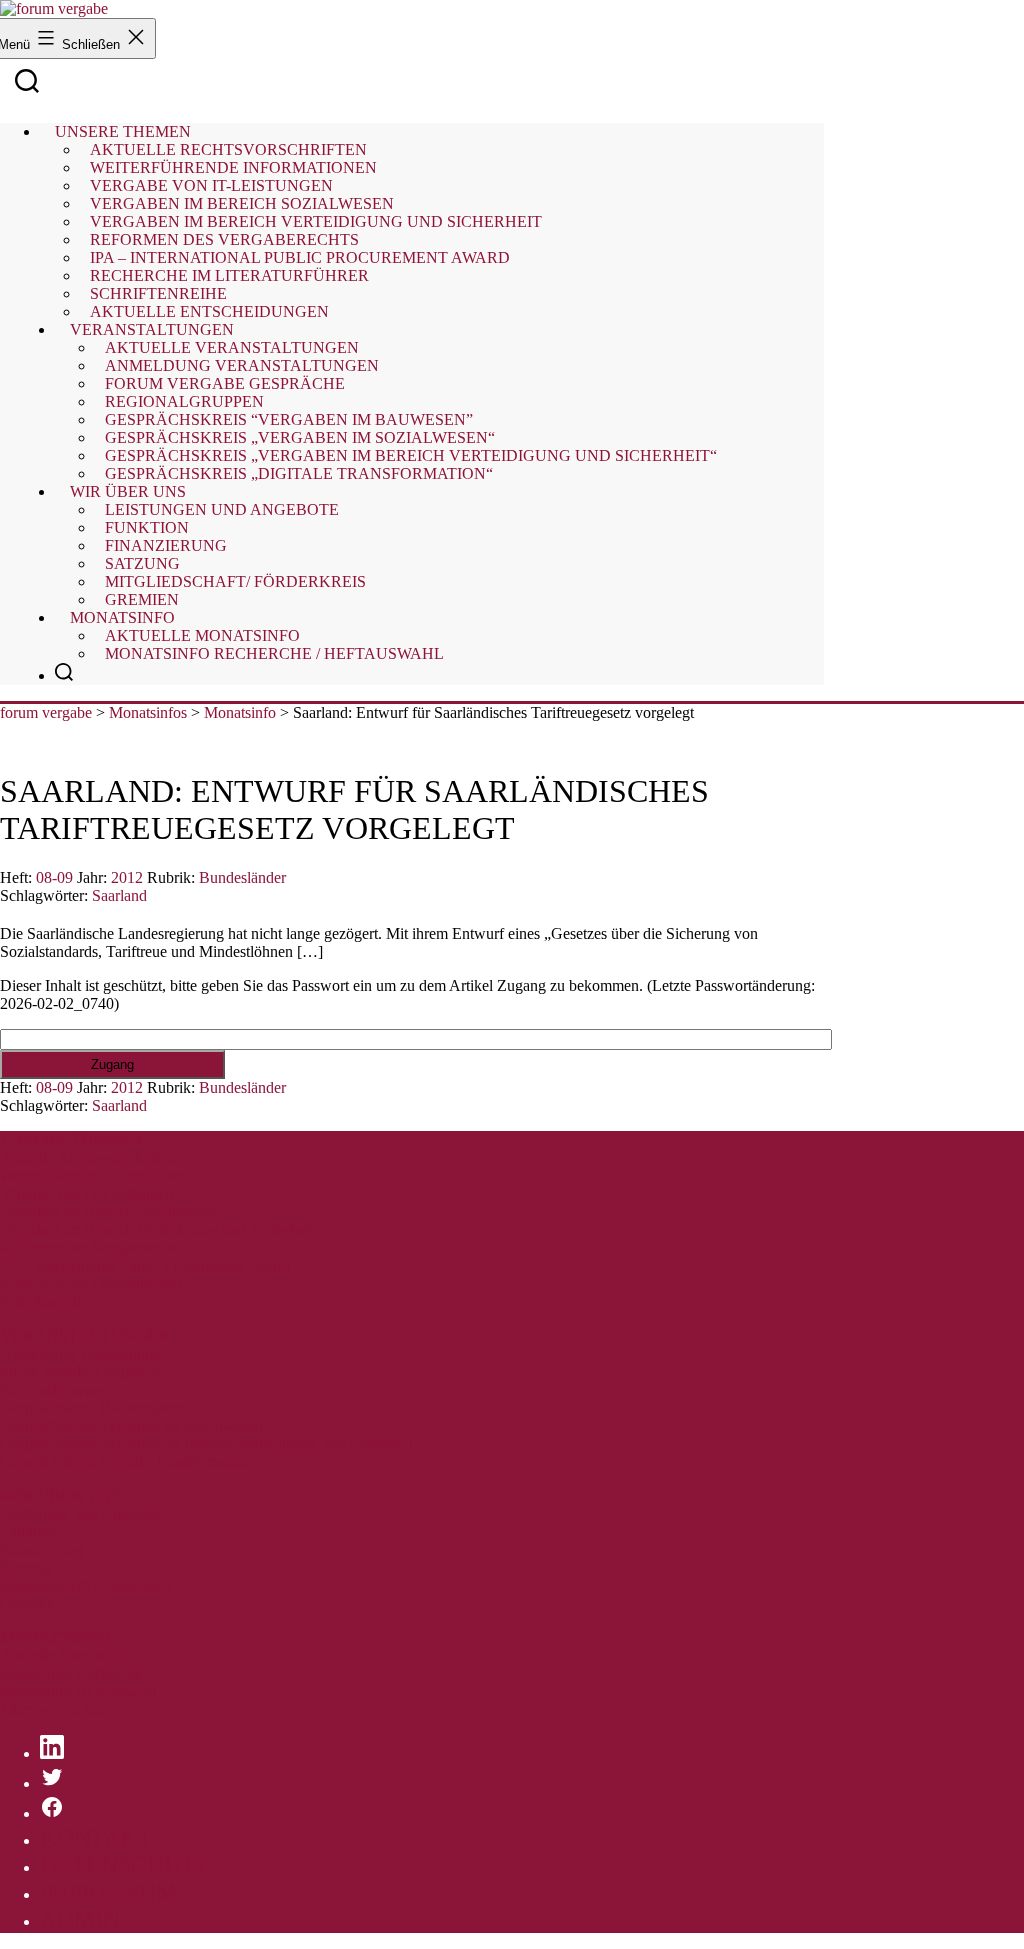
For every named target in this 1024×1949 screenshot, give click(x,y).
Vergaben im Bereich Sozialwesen (108, 1211)
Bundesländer (242, 877)
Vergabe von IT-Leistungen (86, 1193)
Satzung (25, 1567)
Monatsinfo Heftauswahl (78, 1691)
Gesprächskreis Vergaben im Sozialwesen (131, 1425)
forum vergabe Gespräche (81, 1371)
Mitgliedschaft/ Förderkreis (235, 581)
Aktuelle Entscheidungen (209, 311)
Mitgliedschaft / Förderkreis (87, 1585)
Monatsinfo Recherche (71, 1673)
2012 (127, 877)
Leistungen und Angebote (222, 509)
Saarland (119, 895)
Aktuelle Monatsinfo (65, 1655)
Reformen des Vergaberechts (90, 1247)
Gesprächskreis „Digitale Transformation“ (299, 473)
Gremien (142, 599)
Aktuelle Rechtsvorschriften (88, 1157)
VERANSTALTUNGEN (85, 1335)
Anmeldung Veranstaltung (82, 1353)
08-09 (54, 877)
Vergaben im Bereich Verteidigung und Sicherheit (156, 1229)
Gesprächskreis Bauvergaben (92, 1407)
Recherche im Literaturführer (91, 1283)
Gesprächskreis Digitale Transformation (125, 1461)
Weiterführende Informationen (95, 1175)
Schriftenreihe (44, 1301)
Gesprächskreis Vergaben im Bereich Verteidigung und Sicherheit (206, 1443)
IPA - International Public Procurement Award (145, 1265)
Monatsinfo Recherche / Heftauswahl (274, 653)
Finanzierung (41, 1549)
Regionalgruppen (54, 1389)
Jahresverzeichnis (55, 1709)
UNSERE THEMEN (71, 1139)
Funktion (28, 1531)
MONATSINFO (55, 1637)
